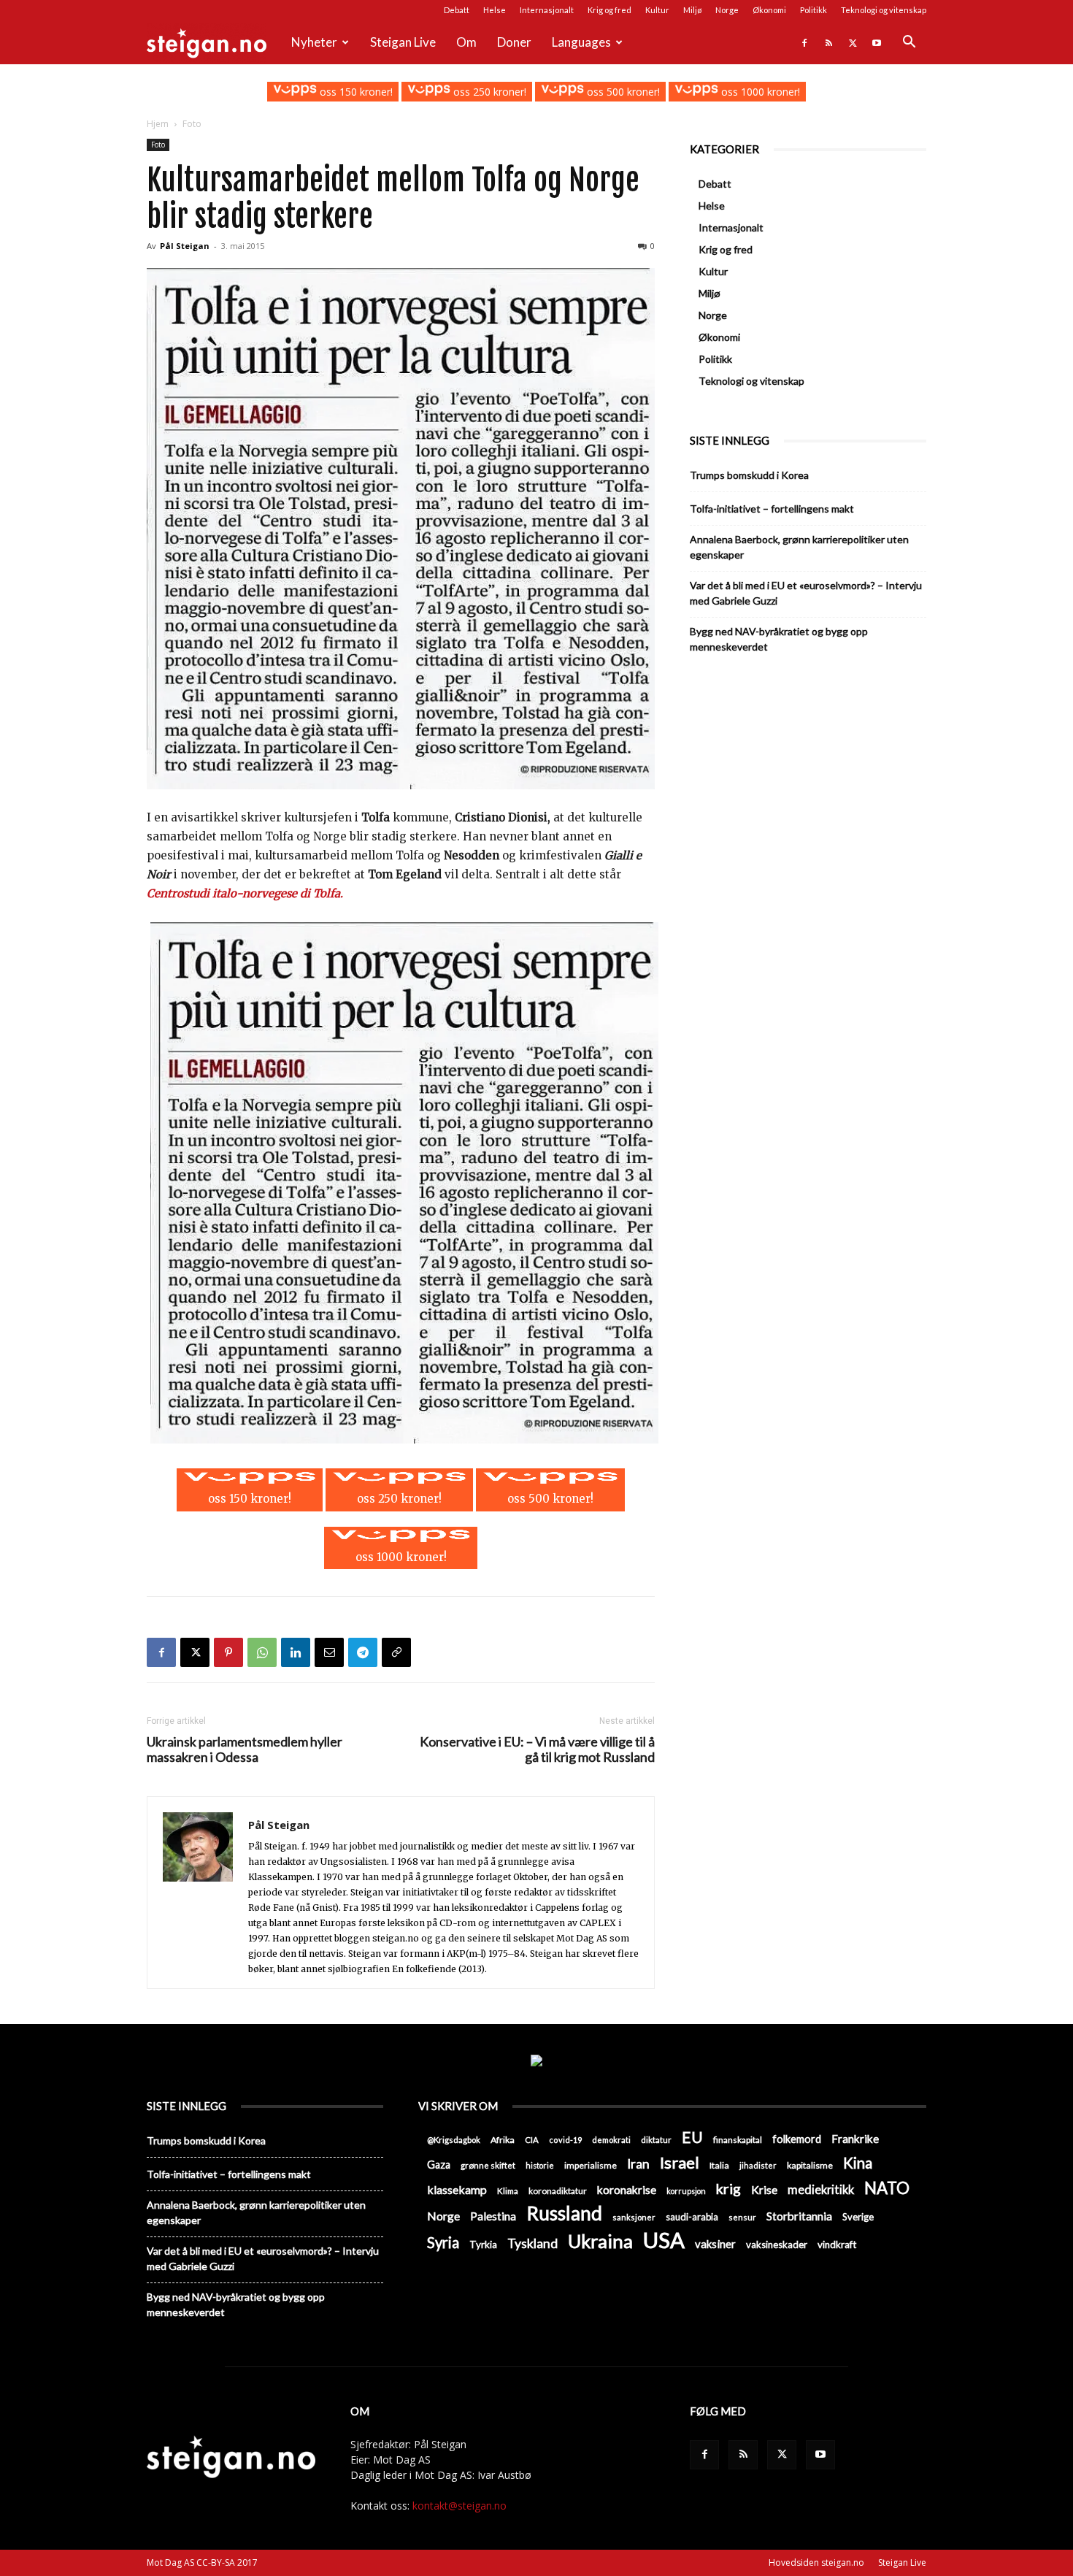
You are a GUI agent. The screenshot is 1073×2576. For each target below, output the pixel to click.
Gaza (439, 2165)
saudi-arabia (692, 2217)
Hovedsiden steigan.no (816, 2562)
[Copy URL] (396, 1652)
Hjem (158, 124)
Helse (495, 10)
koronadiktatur (558, 2190)
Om (466, 42)
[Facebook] (804, 42)
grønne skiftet (488, 2165)
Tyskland (532, 2243)
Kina (858, 2163)
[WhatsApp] (262, 1652)
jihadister (758, 2165)
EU (692, 2138)
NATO (887, 2188)
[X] (853, 42)
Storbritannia (799, 2216)
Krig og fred (609, 10)
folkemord (797, 2139)
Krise (764, 2189)
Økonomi (769, 10)
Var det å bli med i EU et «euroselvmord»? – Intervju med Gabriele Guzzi (806, 593)
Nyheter (314, 42)
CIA (532, 2140)
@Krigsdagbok (454, 2140)
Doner (514, 42)
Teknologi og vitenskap (884, 10)
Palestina (493, 2216)
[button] (909, 43)
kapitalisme (810, 2165)
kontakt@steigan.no (459, 2506)
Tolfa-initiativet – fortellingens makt (772, 509)
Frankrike (855, 2139)
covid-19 (565, 2140)
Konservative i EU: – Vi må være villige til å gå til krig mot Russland (537, 1749)
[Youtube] (877, 42)
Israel (680, 2162)
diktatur (656, 2140)
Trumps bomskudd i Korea (749, 475)
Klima (508, 2190)
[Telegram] (363, 1652)
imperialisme (591, 2165)
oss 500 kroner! (622, 92)
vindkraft (837, 2245)
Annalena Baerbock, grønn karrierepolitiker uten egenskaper (799, 547)
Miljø (692, 10)
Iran (638, 2164)
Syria (443, 2243)
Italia (719, 2165)
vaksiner (715, 2244)
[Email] (329, 1652)
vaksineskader (777, 2245)
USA (664, 2240)
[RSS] (828, 42)
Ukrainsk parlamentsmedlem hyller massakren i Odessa (245, 1749)
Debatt (457, 10)
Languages (581, 42)
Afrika (503, 2140)
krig (728, 2189)
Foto (158, 145)
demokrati (611, 2140)
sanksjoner (634, 2217)
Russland (564, 2213)
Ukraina (600, 2241)
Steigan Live (403, 42)
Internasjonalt (547, 10)
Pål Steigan (185, 246)
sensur (742, 2217)
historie (540, 2165)
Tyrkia (483, 2245)
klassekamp (457, 2189)
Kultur (657, 10)
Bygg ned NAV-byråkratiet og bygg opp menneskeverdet (779, 639)
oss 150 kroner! (354, 92)
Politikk (814, 10)
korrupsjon (686, 2191)
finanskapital (738, 2140)
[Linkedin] (296, 1652)
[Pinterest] (228, 1652)
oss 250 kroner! (488, 92)
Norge (727, 10)
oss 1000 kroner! (759, 92)
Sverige (858, 2217)
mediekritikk (821, 2189)
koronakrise (627, 2190)
